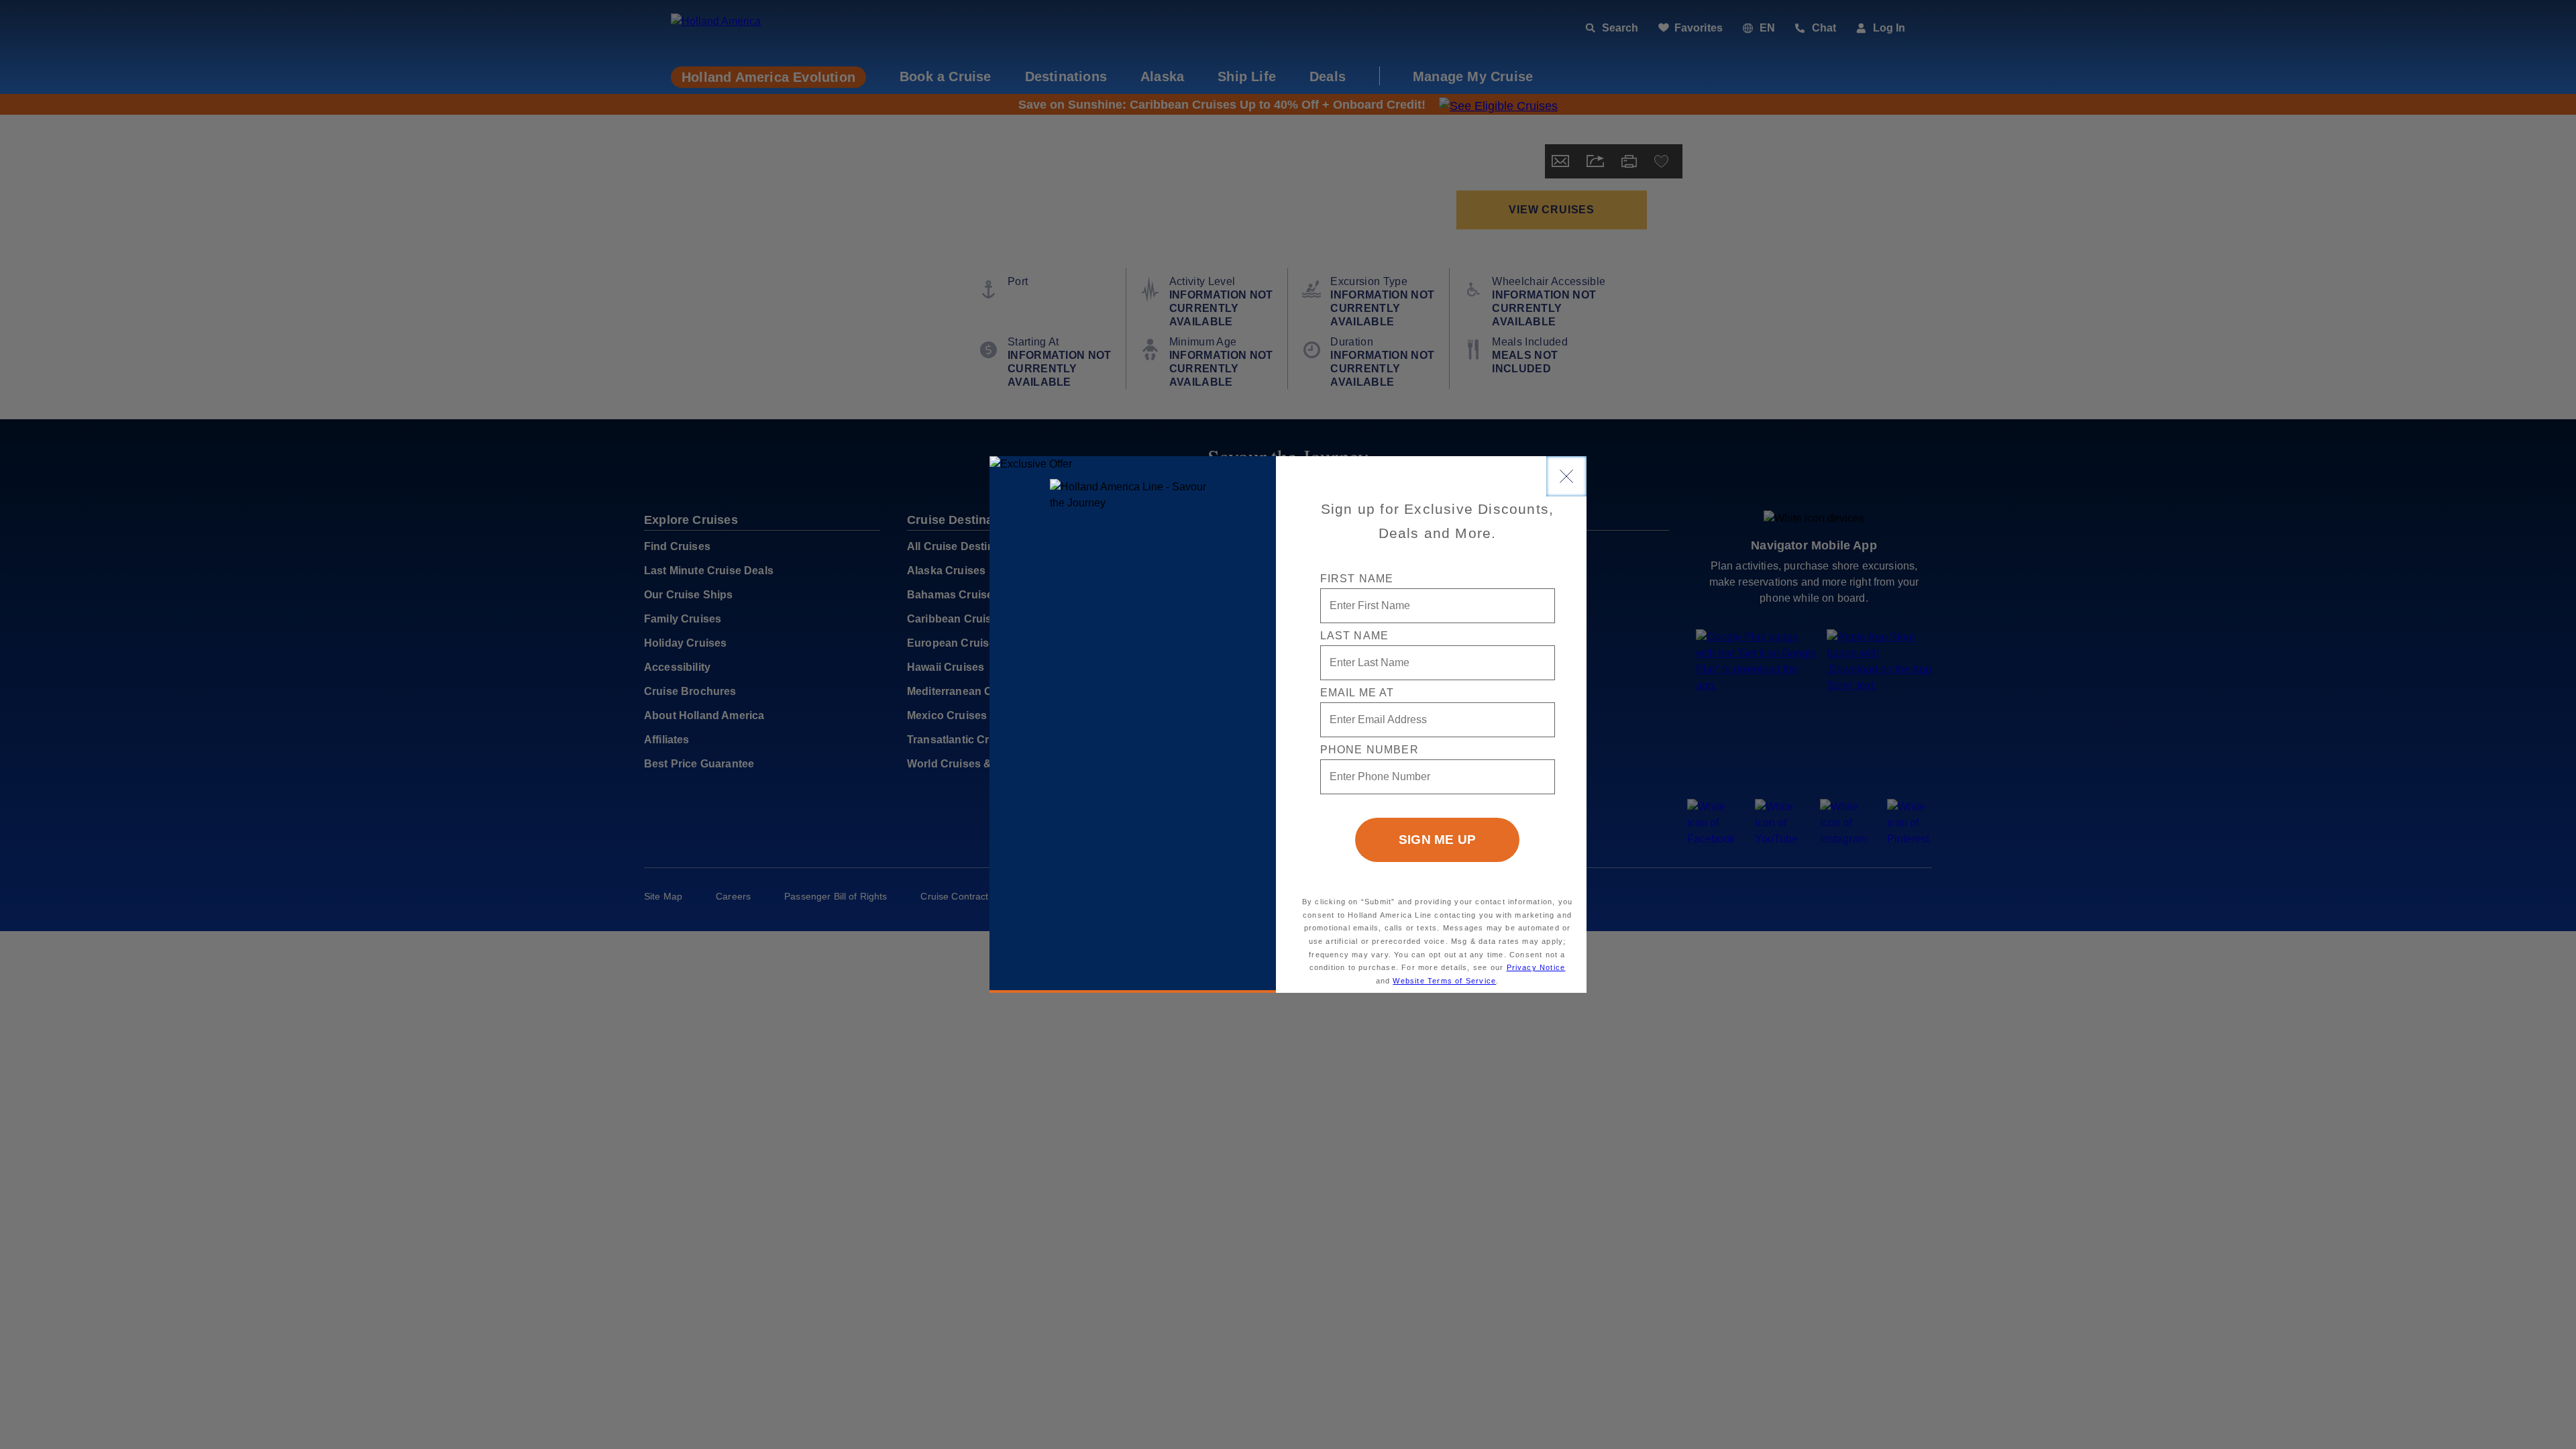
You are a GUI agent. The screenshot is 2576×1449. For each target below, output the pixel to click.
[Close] (1566, 476)
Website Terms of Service (1444, 981)
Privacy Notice (1536, 967)
